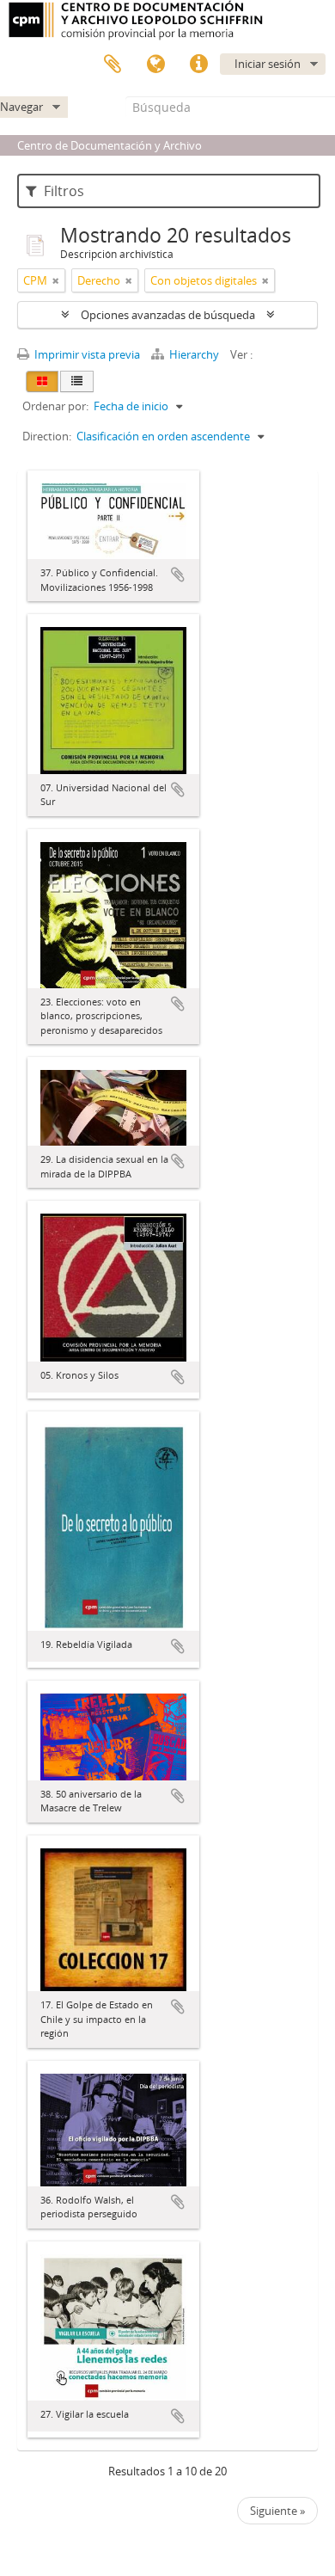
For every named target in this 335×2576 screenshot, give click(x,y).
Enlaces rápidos (198, 65)
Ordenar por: (55, 406)
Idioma (155, 65)
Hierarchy (194, 354)
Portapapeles (113, 65)
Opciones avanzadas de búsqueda (168, 315)
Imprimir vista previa (86, 354)
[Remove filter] (56, 280)
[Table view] (77, 381)
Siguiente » (277, 2511)
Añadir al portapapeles (178, 575)
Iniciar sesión (268, 64)
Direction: (47, 436)
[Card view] (42, 381)
